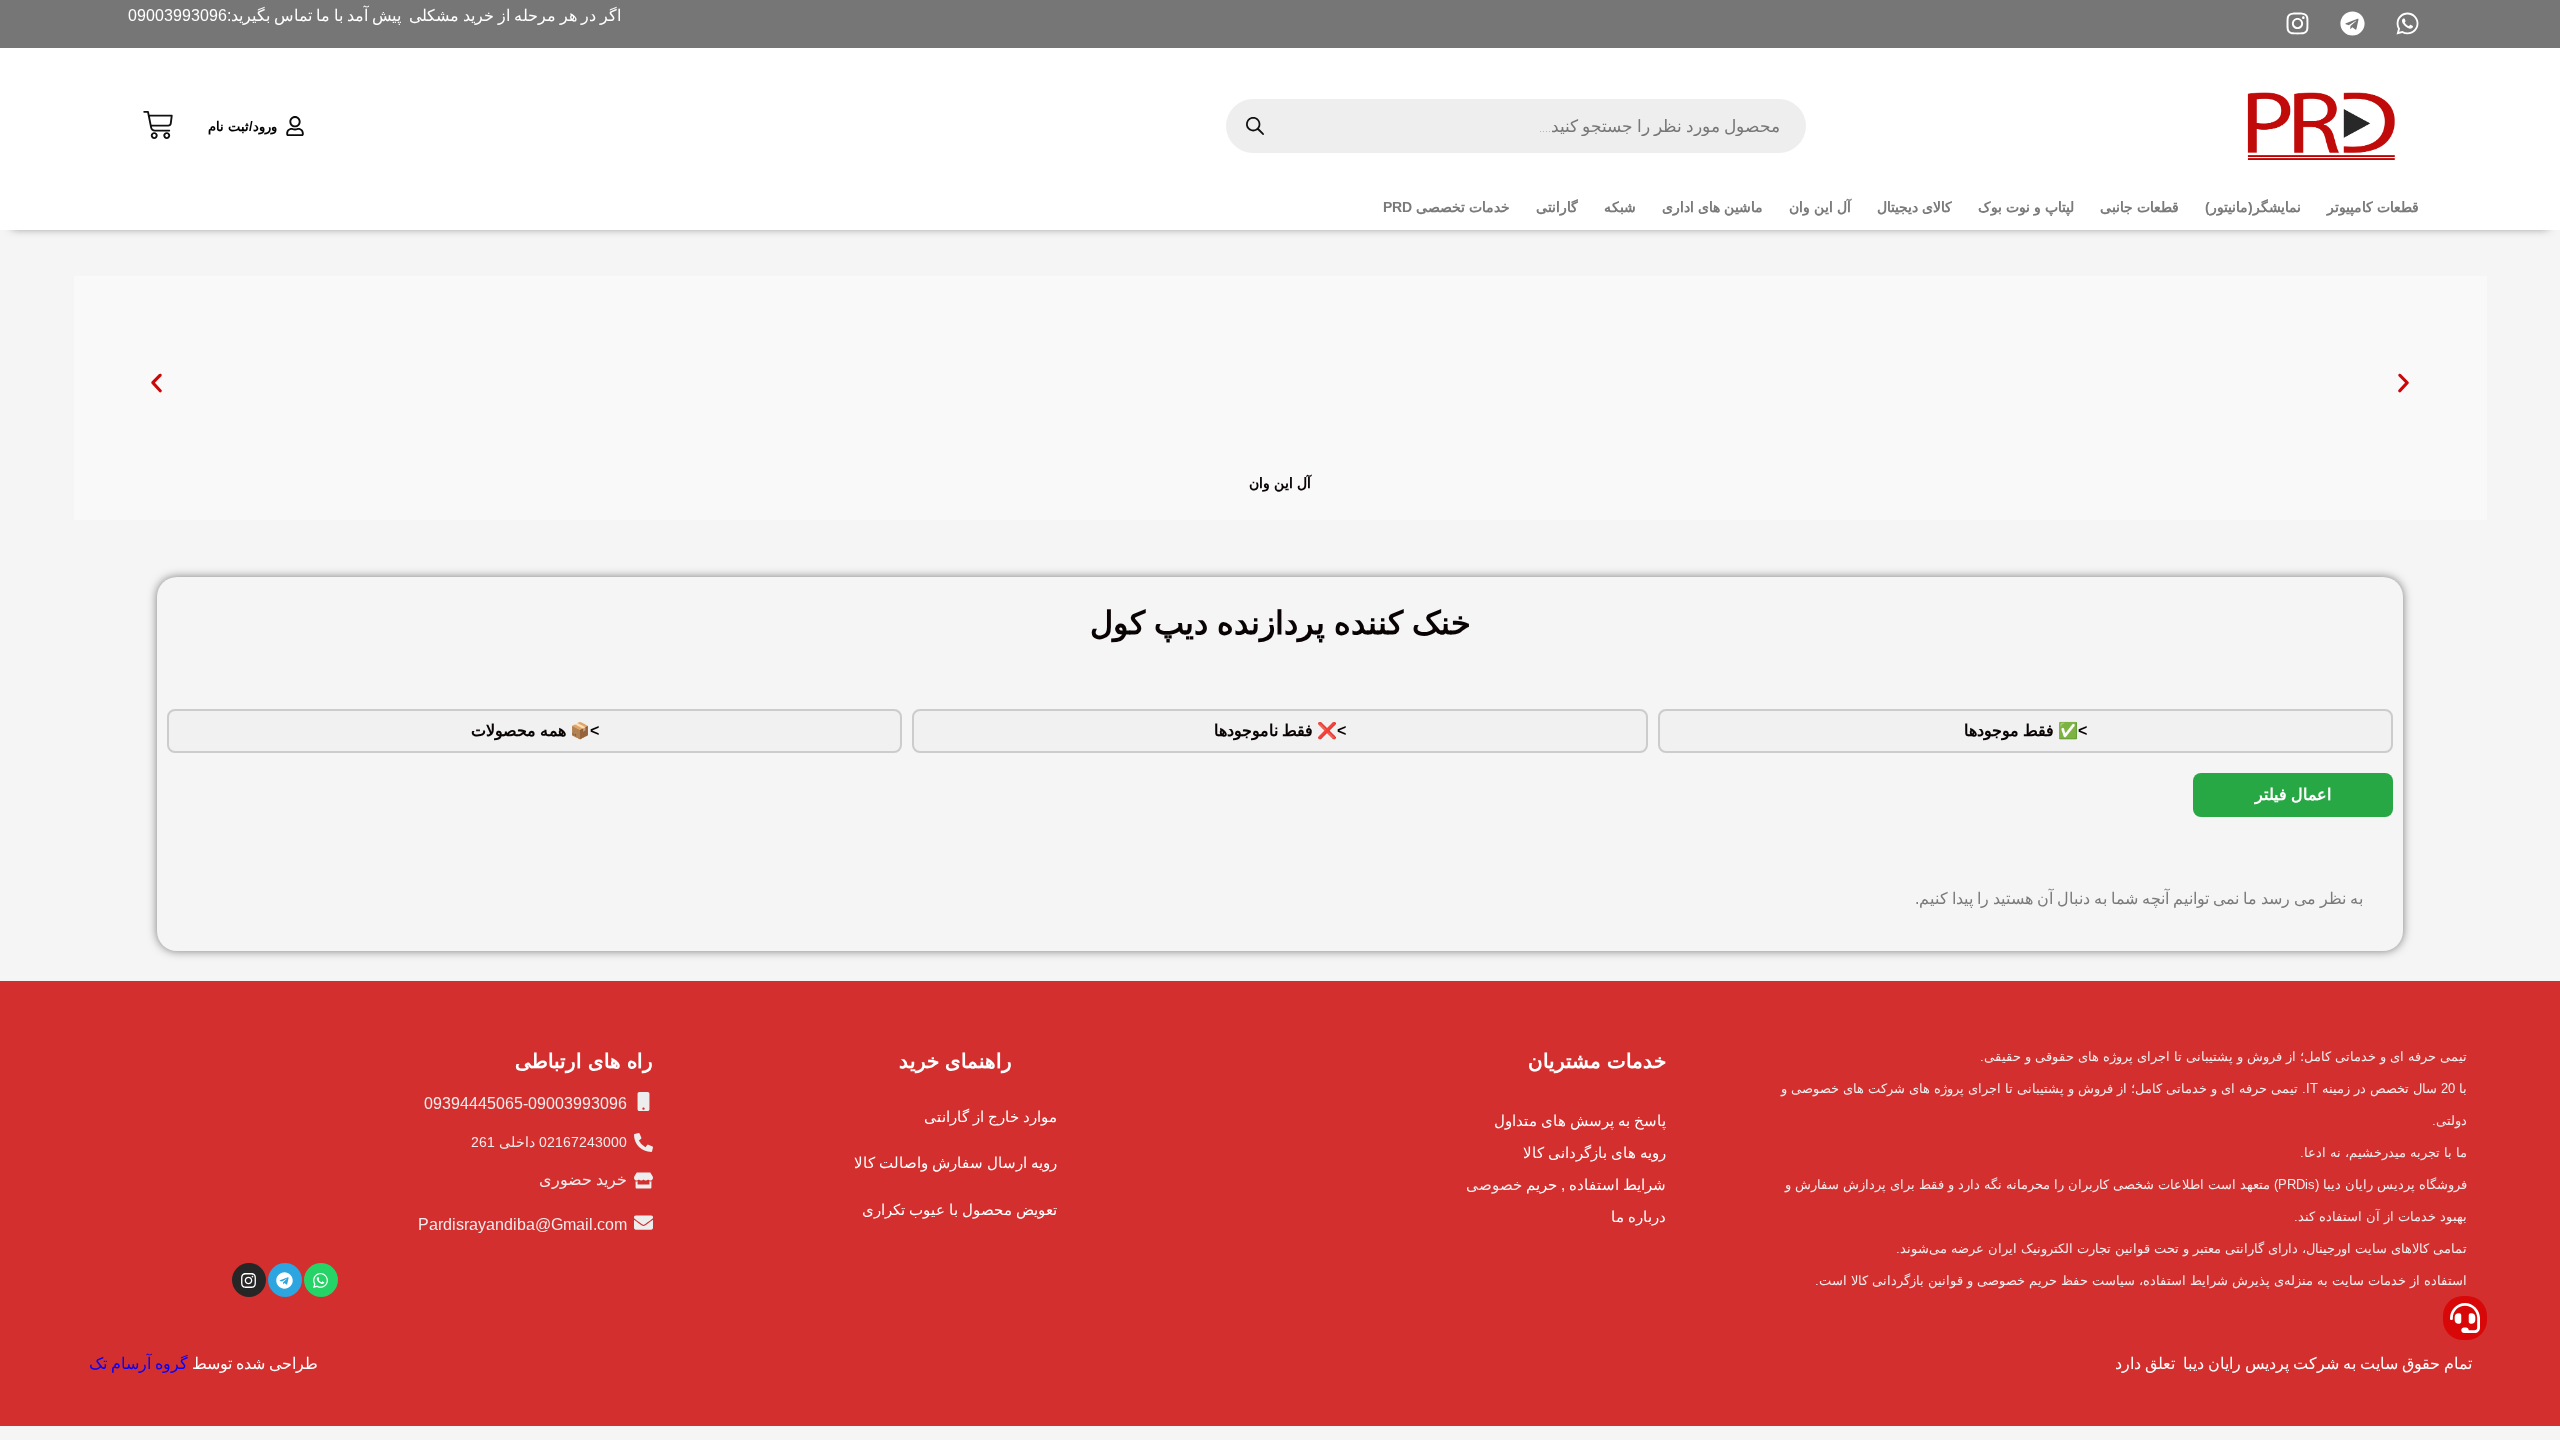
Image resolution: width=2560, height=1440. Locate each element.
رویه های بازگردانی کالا (1594, 1152)
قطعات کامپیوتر (2373, 207)
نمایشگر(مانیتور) (2253, 207)
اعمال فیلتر (2293, 794)
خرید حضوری (583, 1179)
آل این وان (1820, 207)
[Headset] (2465, 1318)
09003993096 (177, 15)
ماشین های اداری (1712, 207)
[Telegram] (285, 1280)
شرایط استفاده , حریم (1596, 1184)
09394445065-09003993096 (525, 1103)
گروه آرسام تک (138, 1363)
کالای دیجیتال (1914, 207)
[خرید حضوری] (643, 1180)
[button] (156, 383)
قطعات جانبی (2139, 207)
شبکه (1620, 207)
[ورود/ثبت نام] (295, 126)
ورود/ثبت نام (242, 126)
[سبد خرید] (158, 122)
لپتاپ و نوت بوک (2026, 207)
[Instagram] (249, 1280)
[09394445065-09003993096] (643, 1101)
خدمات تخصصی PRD (1446, 207)
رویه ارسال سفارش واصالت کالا (955, 1162)
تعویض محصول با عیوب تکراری (959, 1209)
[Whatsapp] (321, 1280)
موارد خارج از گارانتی (990, 1116)
